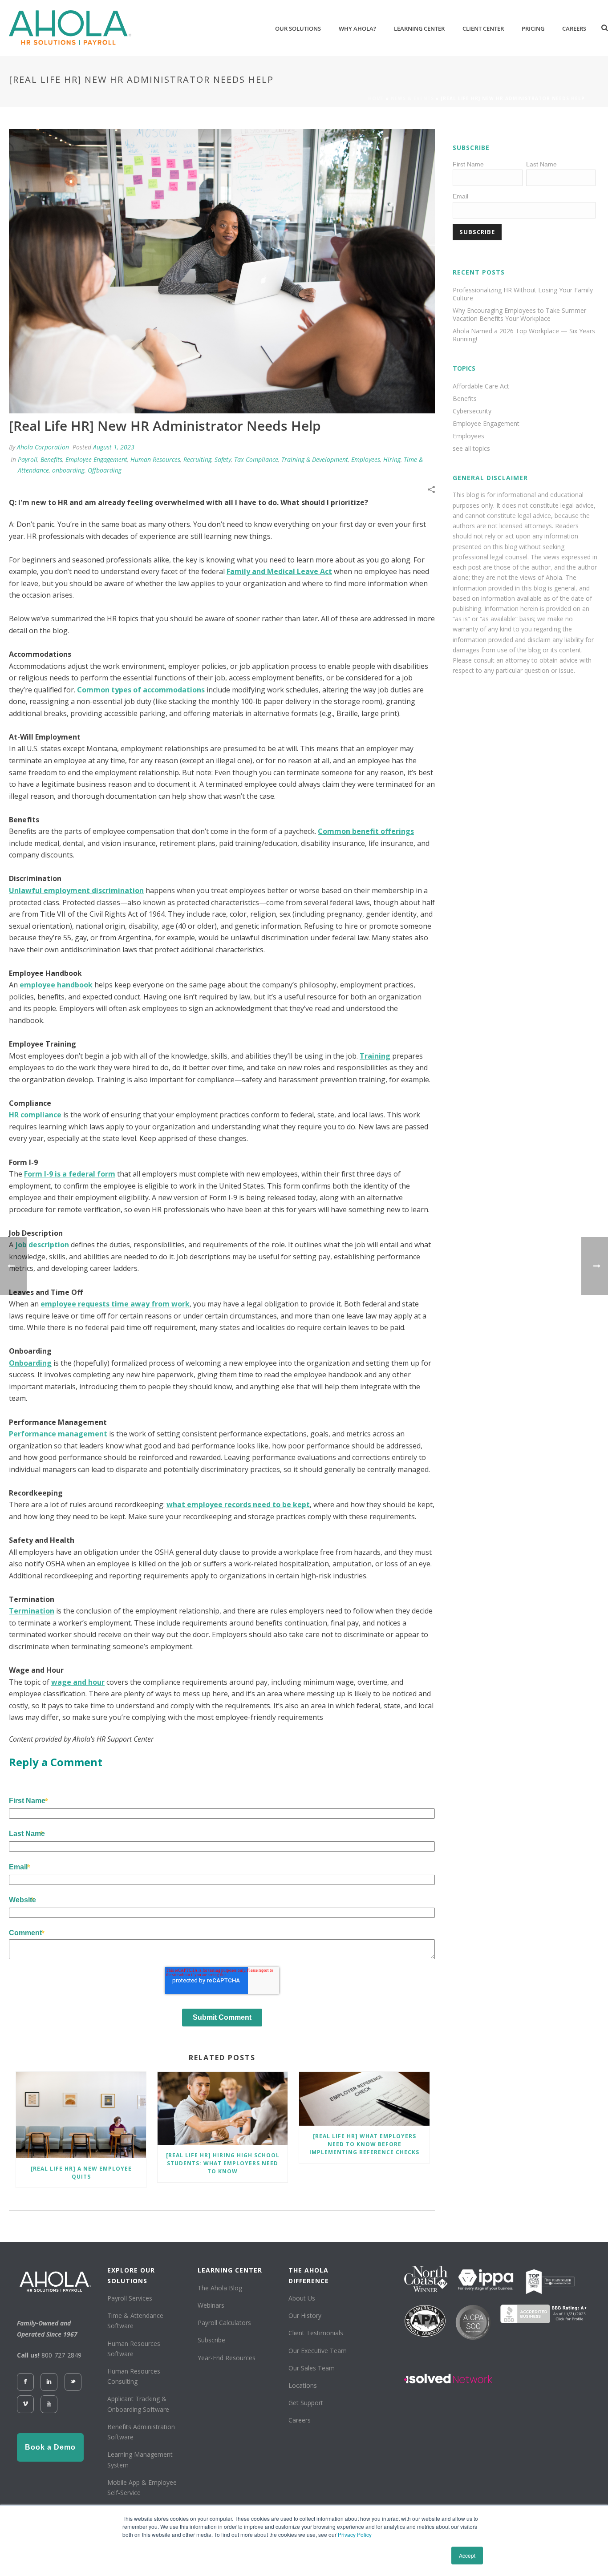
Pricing (533, 28)
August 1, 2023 (114, 447)
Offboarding (105, 470)
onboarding (68, 470)
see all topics (471, 449)
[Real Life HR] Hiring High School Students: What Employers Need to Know (223, 2163)
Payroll (28, 459)
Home (376, 98)
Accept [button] (467, 2555)
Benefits (51, 459)
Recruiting (197, 459)
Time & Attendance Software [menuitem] (135, 2321)
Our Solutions (298, 28)
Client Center (483, 28)
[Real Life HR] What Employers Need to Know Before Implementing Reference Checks (364, 2144)
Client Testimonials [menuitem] (316, 2333)
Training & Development (315, 459)
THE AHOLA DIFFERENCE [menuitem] (309, 2275)
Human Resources (155, 459)
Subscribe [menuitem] (211, 2340)
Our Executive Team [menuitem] (318, 2351)
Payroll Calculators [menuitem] (224, 2323)
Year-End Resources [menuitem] (227, 2358)
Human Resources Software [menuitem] (134, 2349)
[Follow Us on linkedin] (49, 2382)
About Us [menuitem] (302, 2298)
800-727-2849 (61, 2355)
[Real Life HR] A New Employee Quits (81, 2173)
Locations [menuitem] (303, 2385)
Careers (574, 28)
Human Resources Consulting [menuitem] (134, 2376)
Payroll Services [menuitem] (130, 2298)
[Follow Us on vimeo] (25, 2404)
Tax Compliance (256, 459)
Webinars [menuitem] (211, 2305)
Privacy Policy (355, 2534)
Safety (223, 459)
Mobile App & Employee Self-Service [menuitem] (142, 2487)
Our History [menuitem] (305, 2315)
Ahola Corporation (43, 447)
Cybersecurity (472, 411)
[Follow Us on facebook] (25, 2382)
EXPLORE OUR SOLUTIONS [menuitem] (131, 2275)
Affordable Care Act (481, 386)
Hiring (392, 459)
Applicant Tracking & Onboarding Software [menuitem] (138, 2404)
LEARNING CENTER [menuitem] (230, 2270)
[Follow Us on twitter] (73, 2382)
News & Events (412, 98)
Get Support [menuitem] (306, 2403)
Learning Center (419, 28)
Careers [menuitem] (300, 2420)
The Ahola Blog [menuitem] (220, 2288)
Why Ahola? (357, 28)
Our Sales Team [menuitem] (312, 2368)
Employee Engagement (96, 459)
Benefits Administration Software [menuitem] (141, 2432)
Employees (366, 459)
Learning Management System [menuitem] (140, 2459)
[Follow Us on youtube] (49, 2404)
